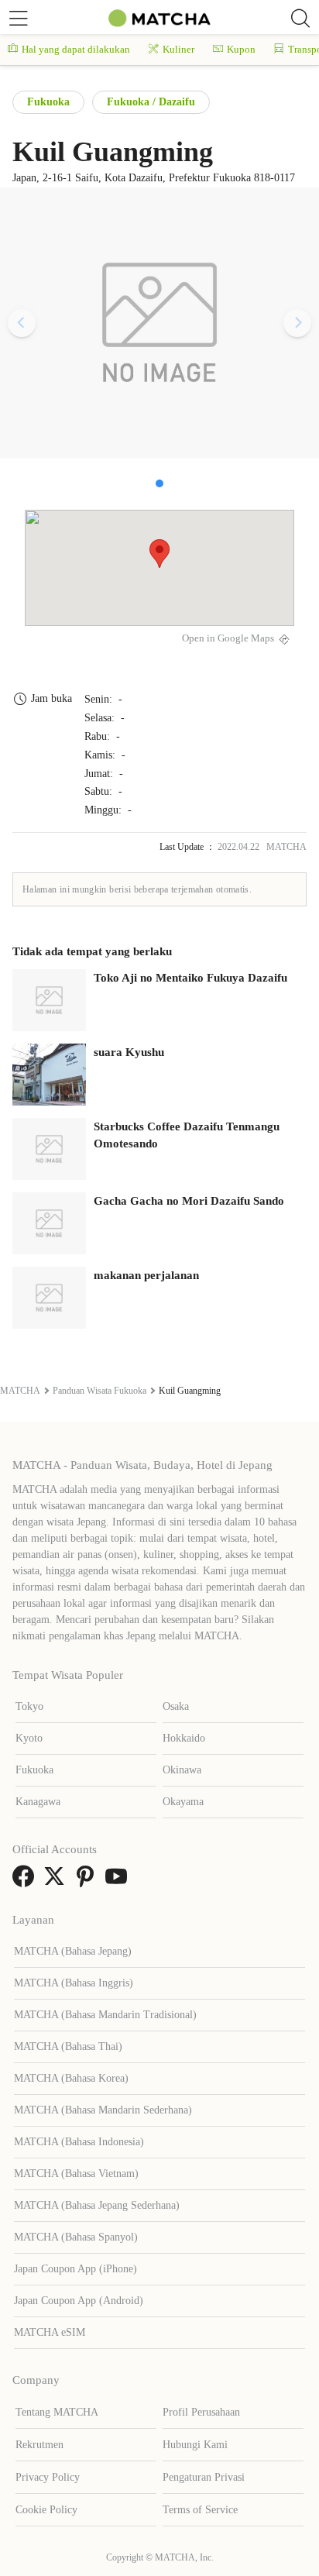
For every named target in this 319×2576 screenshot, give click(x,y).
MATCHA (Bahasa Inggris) (74, 1983)
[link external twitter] (57, 1881)
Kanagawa (38, 1802)
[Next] (297, 323)
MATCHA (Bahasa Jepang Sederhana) (97, 2205)
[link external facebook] (26, 1881)
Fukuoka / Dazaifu (151, 102)
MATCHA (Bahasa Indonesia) (79, 2142)
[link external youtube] (119, 1881)
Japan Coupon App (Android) (79, 2301)
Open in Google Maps (228, 638)
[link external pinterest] (88, 1881)
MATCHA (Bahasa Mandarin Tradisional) (105, 2015)
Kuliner (178, 49)
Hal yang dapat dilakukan (76, 49)
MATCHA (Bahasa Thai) (68, 2046)
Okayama (183, 1802)
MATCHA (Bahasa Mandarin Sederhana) (103, 2110)
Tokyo (29, 1706)
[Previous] (22, 323)
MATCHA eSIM (50, 2332)
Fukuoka (48, 102)
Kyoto (29, 1738)
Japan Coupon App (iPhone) (75, 2269)
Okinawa (182, 1770)
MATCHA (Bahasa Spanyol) (76, 2237)
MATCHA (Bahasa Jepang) (73, 1951)
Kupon (241, 49)
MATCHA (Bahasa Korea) (71, 2078)
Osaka (176, 1706)
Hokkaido (184, 1738)
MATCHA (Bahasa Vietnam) (76, 2174)
